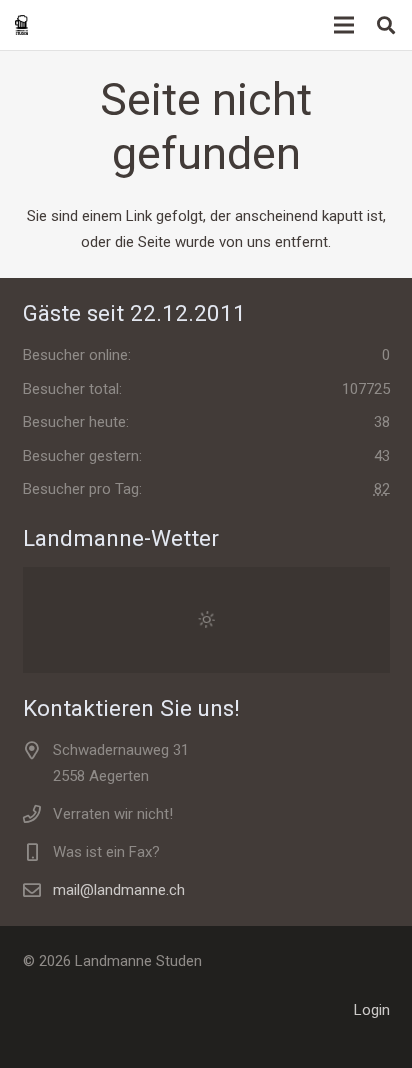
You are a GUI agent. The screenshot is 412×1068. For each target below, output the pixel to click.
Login (372, 1010)
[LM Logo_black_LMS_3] (21, 25)
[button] (386, 25)
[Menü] (344, 25)
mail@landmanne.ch (119, 890)
